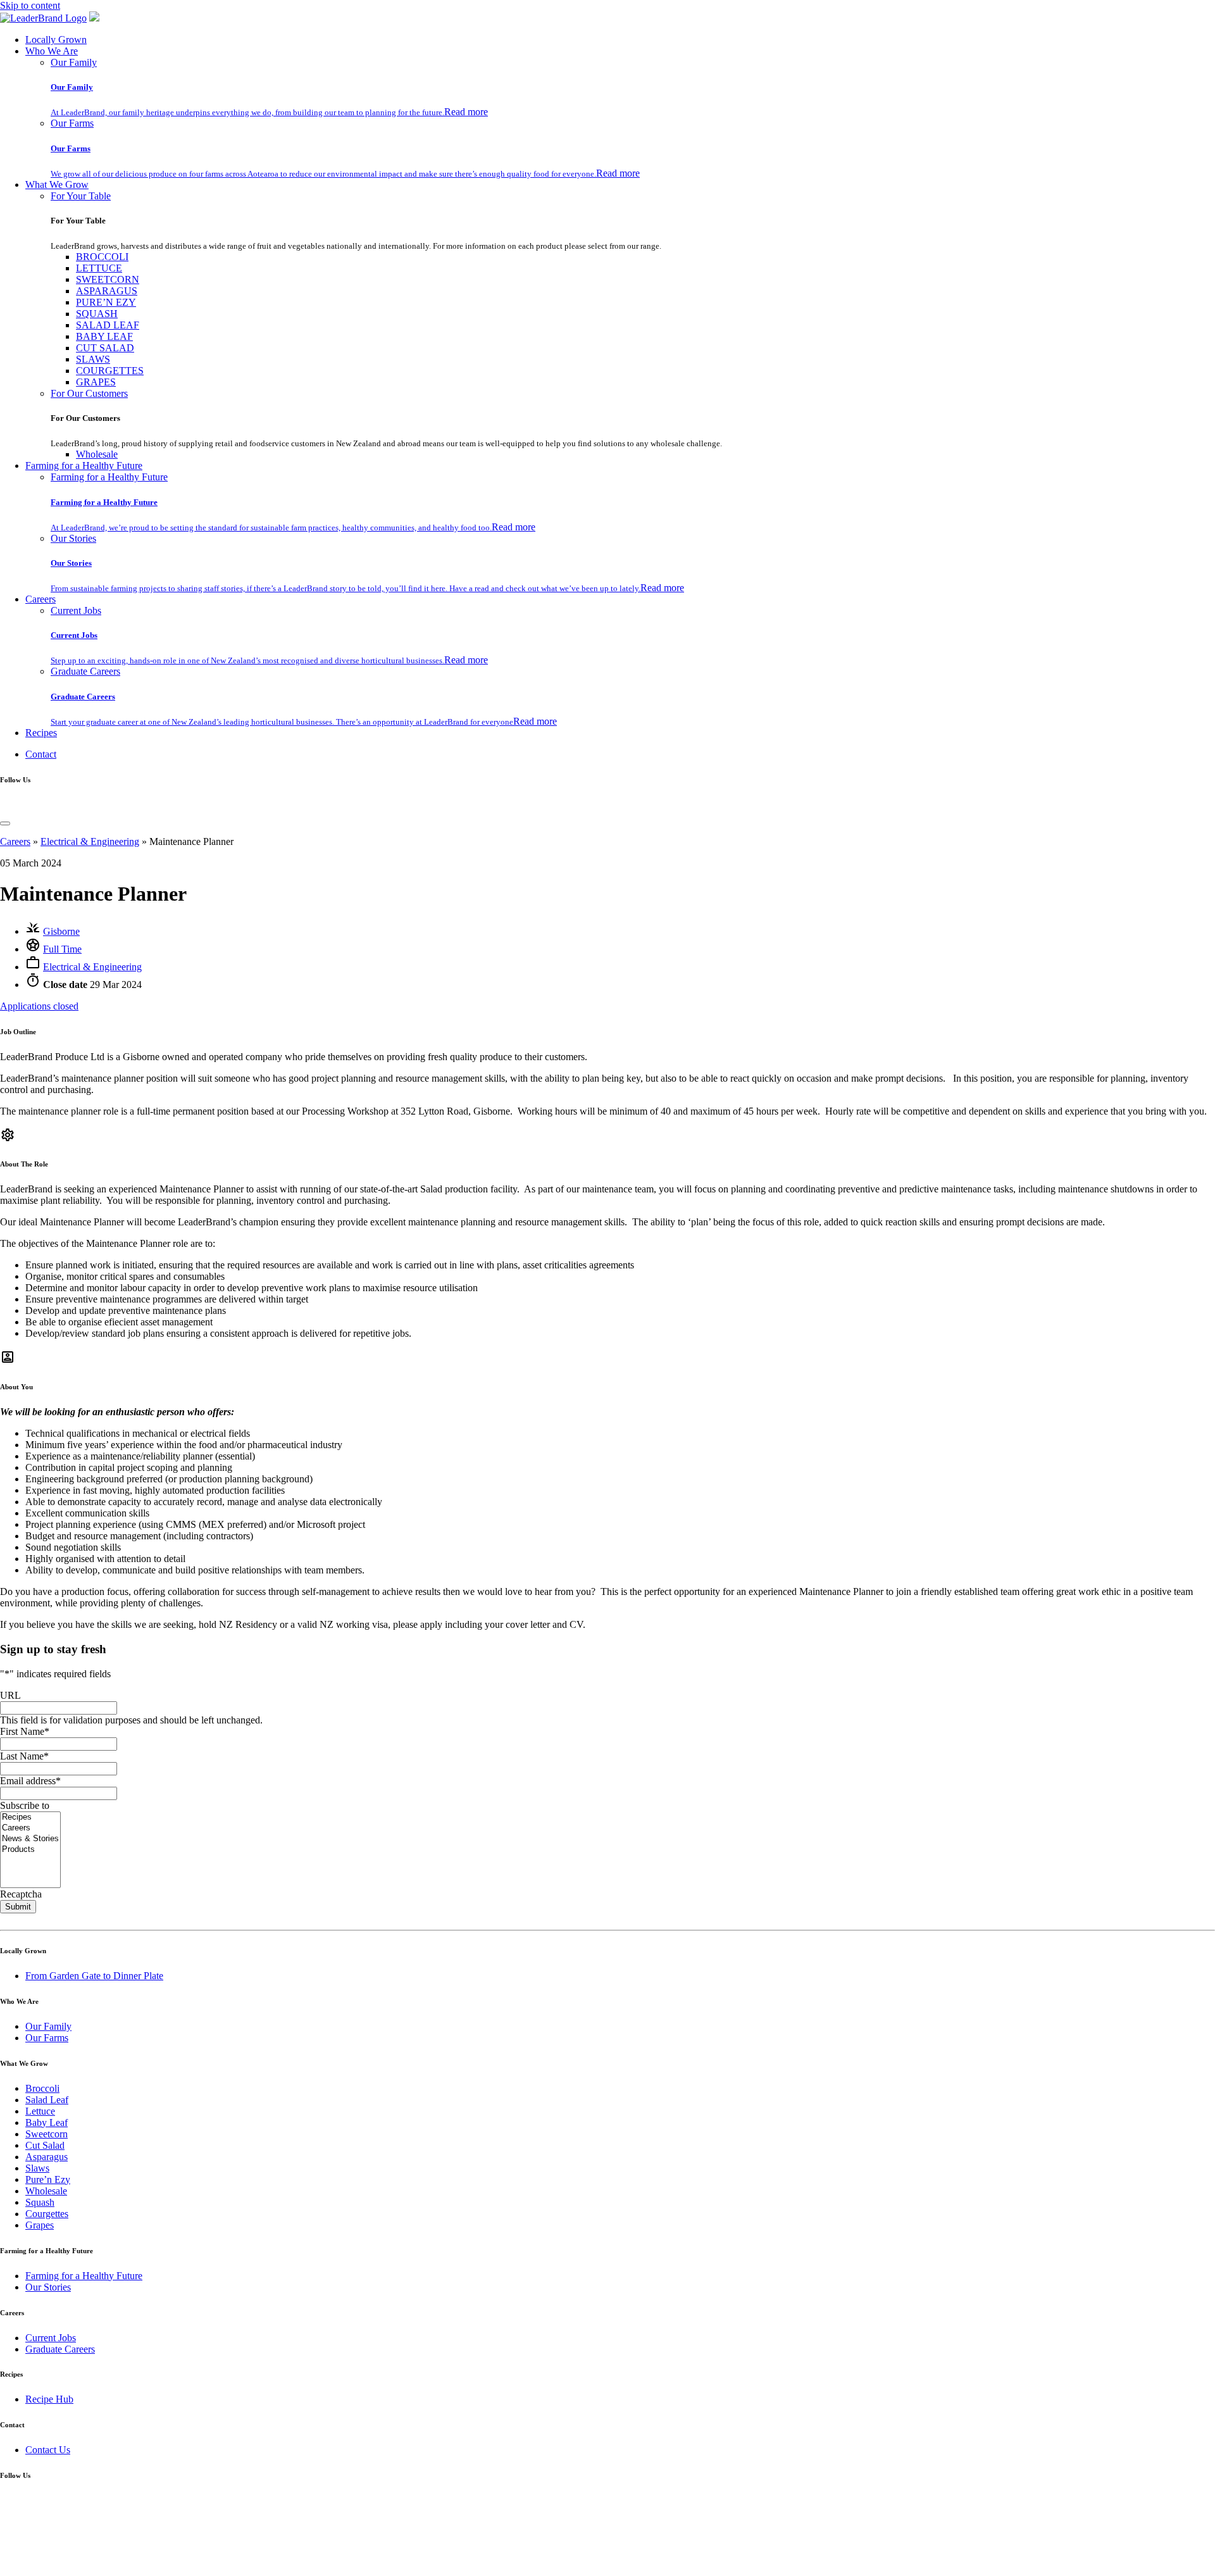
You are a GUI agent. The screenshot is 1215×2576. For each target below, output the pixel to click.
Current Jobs (76, 610)
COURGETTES (110, 371)
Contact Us (48, 2450)
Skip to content (30, 5)
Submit (18, 1907)
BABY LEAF (104, 336)
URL (10, 1695)
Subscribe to (25, 1805)
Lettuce (40, 2111)
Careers (40, 599)
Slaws (37, 2168)
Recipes (41, 733)
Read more (466, 112)
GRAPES (96, 382)
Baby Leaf (47, 2123)
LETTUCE (99, 268)
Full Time (62, 949)
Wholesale (97, 454)
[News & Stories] (30, 1839)
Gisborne (61, 931)
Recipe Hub (49, 2399)
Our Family (74, 62)
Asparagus (47, 2157)
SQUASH (97, 314)
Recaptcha (21, 1894)
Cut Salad (45, 2145)
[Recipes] (30, 1817)
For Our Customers (89, 393)
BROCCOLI (102, 257)
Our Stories (73, 538)
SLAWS (93, 359)
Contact (41, 754)
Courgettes (47, 2214)
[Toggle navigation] (5, 823)
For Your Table (81, 196)
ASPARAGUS (107, 291)
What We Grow (57, 184)
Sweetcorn (47, 2134)
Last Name (24, 1756)
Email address (30, 1781)
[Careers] (30, 1828)
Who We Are (52, 51)
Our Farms (72, 123)
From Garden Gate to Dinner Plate (94, 1976)
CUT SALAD (105, 348)
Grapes (40, 2225)
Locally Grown (56, 40)
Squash (40, 2202)
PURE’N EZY (106, 302)
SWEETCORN (108, 279)
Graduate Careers (85, 671)
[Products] (30, 1850)
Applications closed (39, 1006)
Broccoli (42, 2088)
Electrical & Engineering (90, 841)
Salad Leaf (47, 2100)
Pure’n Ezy (48, 2179)
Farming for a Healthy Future (84, 466)
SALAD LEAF (108, 325)
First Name (25, 1731)
